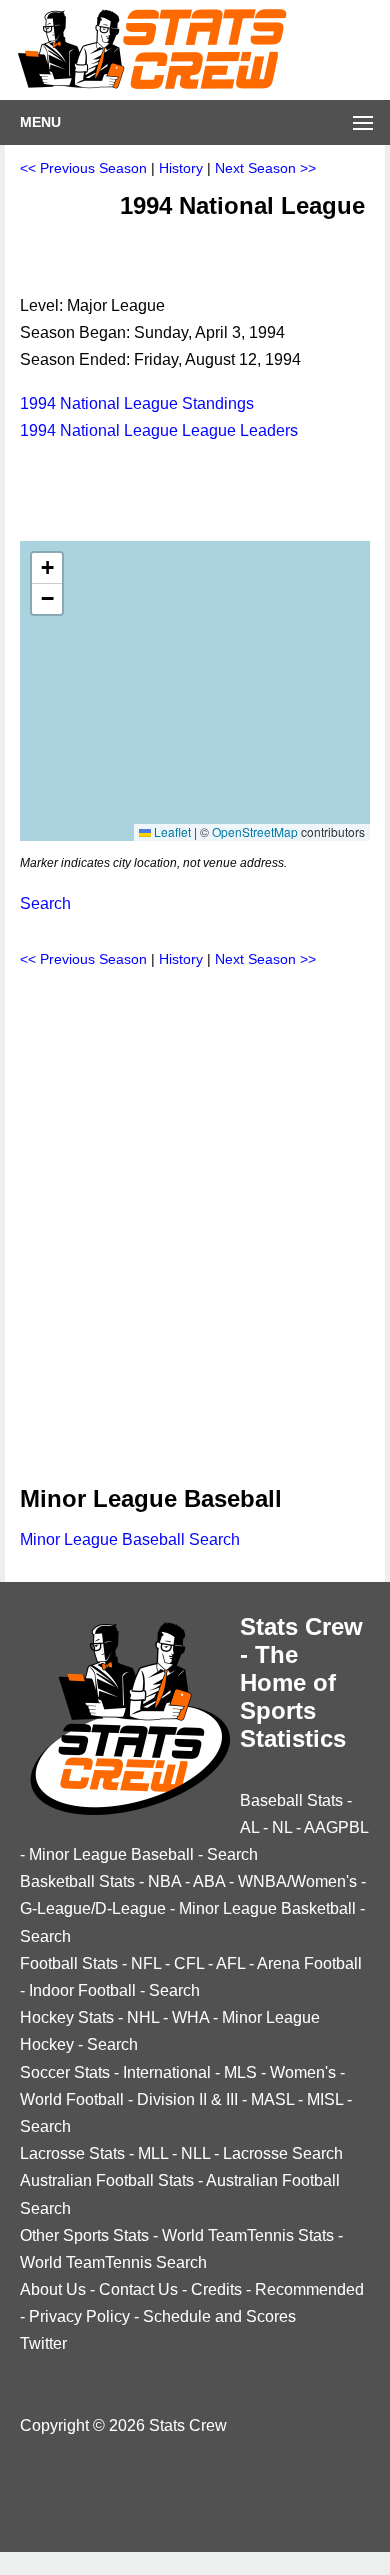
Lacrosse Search (283, 2153)
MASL (272, 2099)
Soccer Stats (65, 2072)
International (167, 2072)
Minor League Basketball (267, 1908)
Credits (216, 2289)
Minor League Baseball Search (130, 1539)
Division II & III (187, 2099)
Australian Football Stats (107, 2180)
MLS (240, 2072)
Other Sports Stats (84, 2235)
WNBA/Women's (297, 1881)
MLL (153, 2153)
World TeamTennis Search (113, 2262)
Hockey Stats (67, 2017)
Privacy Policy (79, 2316)
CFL (189, 1963)
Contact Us (138, 2289)
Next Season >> (265, 168)
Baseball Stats (291, 1800)
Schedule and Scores (219, 2316)
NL (282, 1827)
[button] (47, 568)
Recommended (309, 2289)
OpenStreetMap (255, 831)
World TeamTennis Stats (248, 2235)
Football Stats (69, 1963)
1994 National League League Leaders (159, 430)
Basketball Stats (77, 1881)
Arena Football (309, 1963)
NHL (143, 2017)
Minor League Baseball (111, 1854)
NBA (164, 1881)
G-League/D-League (93, 1908)
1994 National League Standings (137, 403)
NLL (195, 2153)
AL (249, 1827)
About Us (53, 2289)
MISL (325, 2099)
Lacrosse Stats (72, 2153)
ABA (209, 1881)
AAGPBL (336, 1827)
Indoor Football (82, 1990)
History (181, 168)
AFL (230, 1963)
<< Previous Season (83, 168)
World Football (72, 2099)
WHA (190, 2017)
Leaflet (171, 831)
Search (45, 903)
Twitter (43, 2343)
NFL (146, 1963)
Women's (303, 2072)
